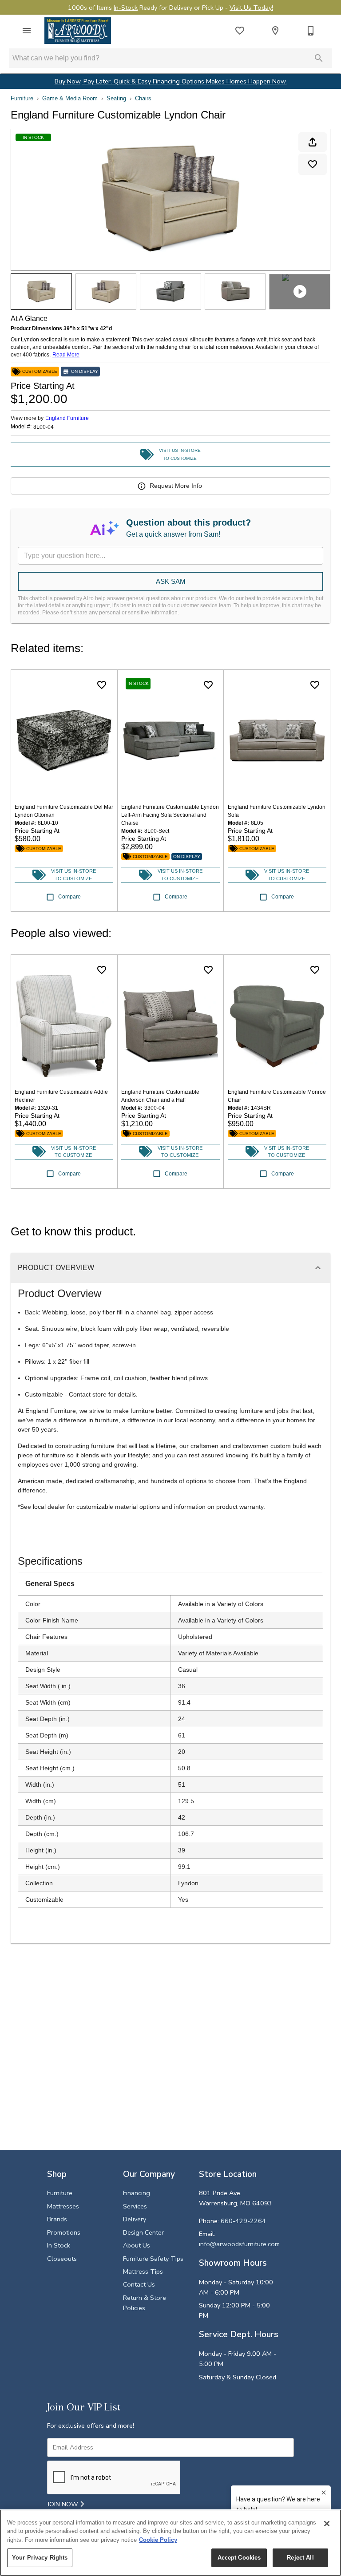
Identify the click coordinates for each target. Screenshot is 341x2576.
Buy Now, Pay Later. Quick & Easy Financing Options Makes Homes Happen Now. (171, 81)
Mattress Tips (143, 2271)
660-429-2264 (243, 2221)
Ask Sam (171, 581)
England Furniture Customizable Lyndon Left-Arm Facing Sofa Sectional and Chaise (170, 815)
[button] (27, 31)
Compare (69, 897)
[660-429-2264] (311, 31)
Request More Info (176, 486)
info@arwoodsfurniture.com (239, 2244)
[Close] (327, 2524)
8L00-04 (44, 427)
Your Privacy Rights (40, 2558)
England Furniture (67, 418)
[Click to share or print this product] (313, 142)
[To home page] (78, 31)
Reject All (300, 2558)
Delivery (135, 2219)
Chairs (143, 98)
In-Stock (126, 8)
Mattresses (63, 2206)
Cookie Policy (158, 2540)
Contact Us (139, 2284)
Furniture (22, 98)
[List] (240, 31)
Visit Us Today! (251, 8)
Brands (57, 2219)
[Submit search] (319, 58)
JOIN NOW (64, 2504)
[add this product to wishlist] (313, 164)
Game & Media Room (70, 98)
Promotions (64, 2232)
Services (135, 2206)
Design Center (143, 2232)
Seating (116, 98)
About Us (137, 2245)
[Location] (275, 31)
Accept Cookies (239, 2558)
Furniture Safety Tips (153, 2259)
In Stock (59, 2245)
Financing (137, 2193)
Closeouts (62, 2259)
